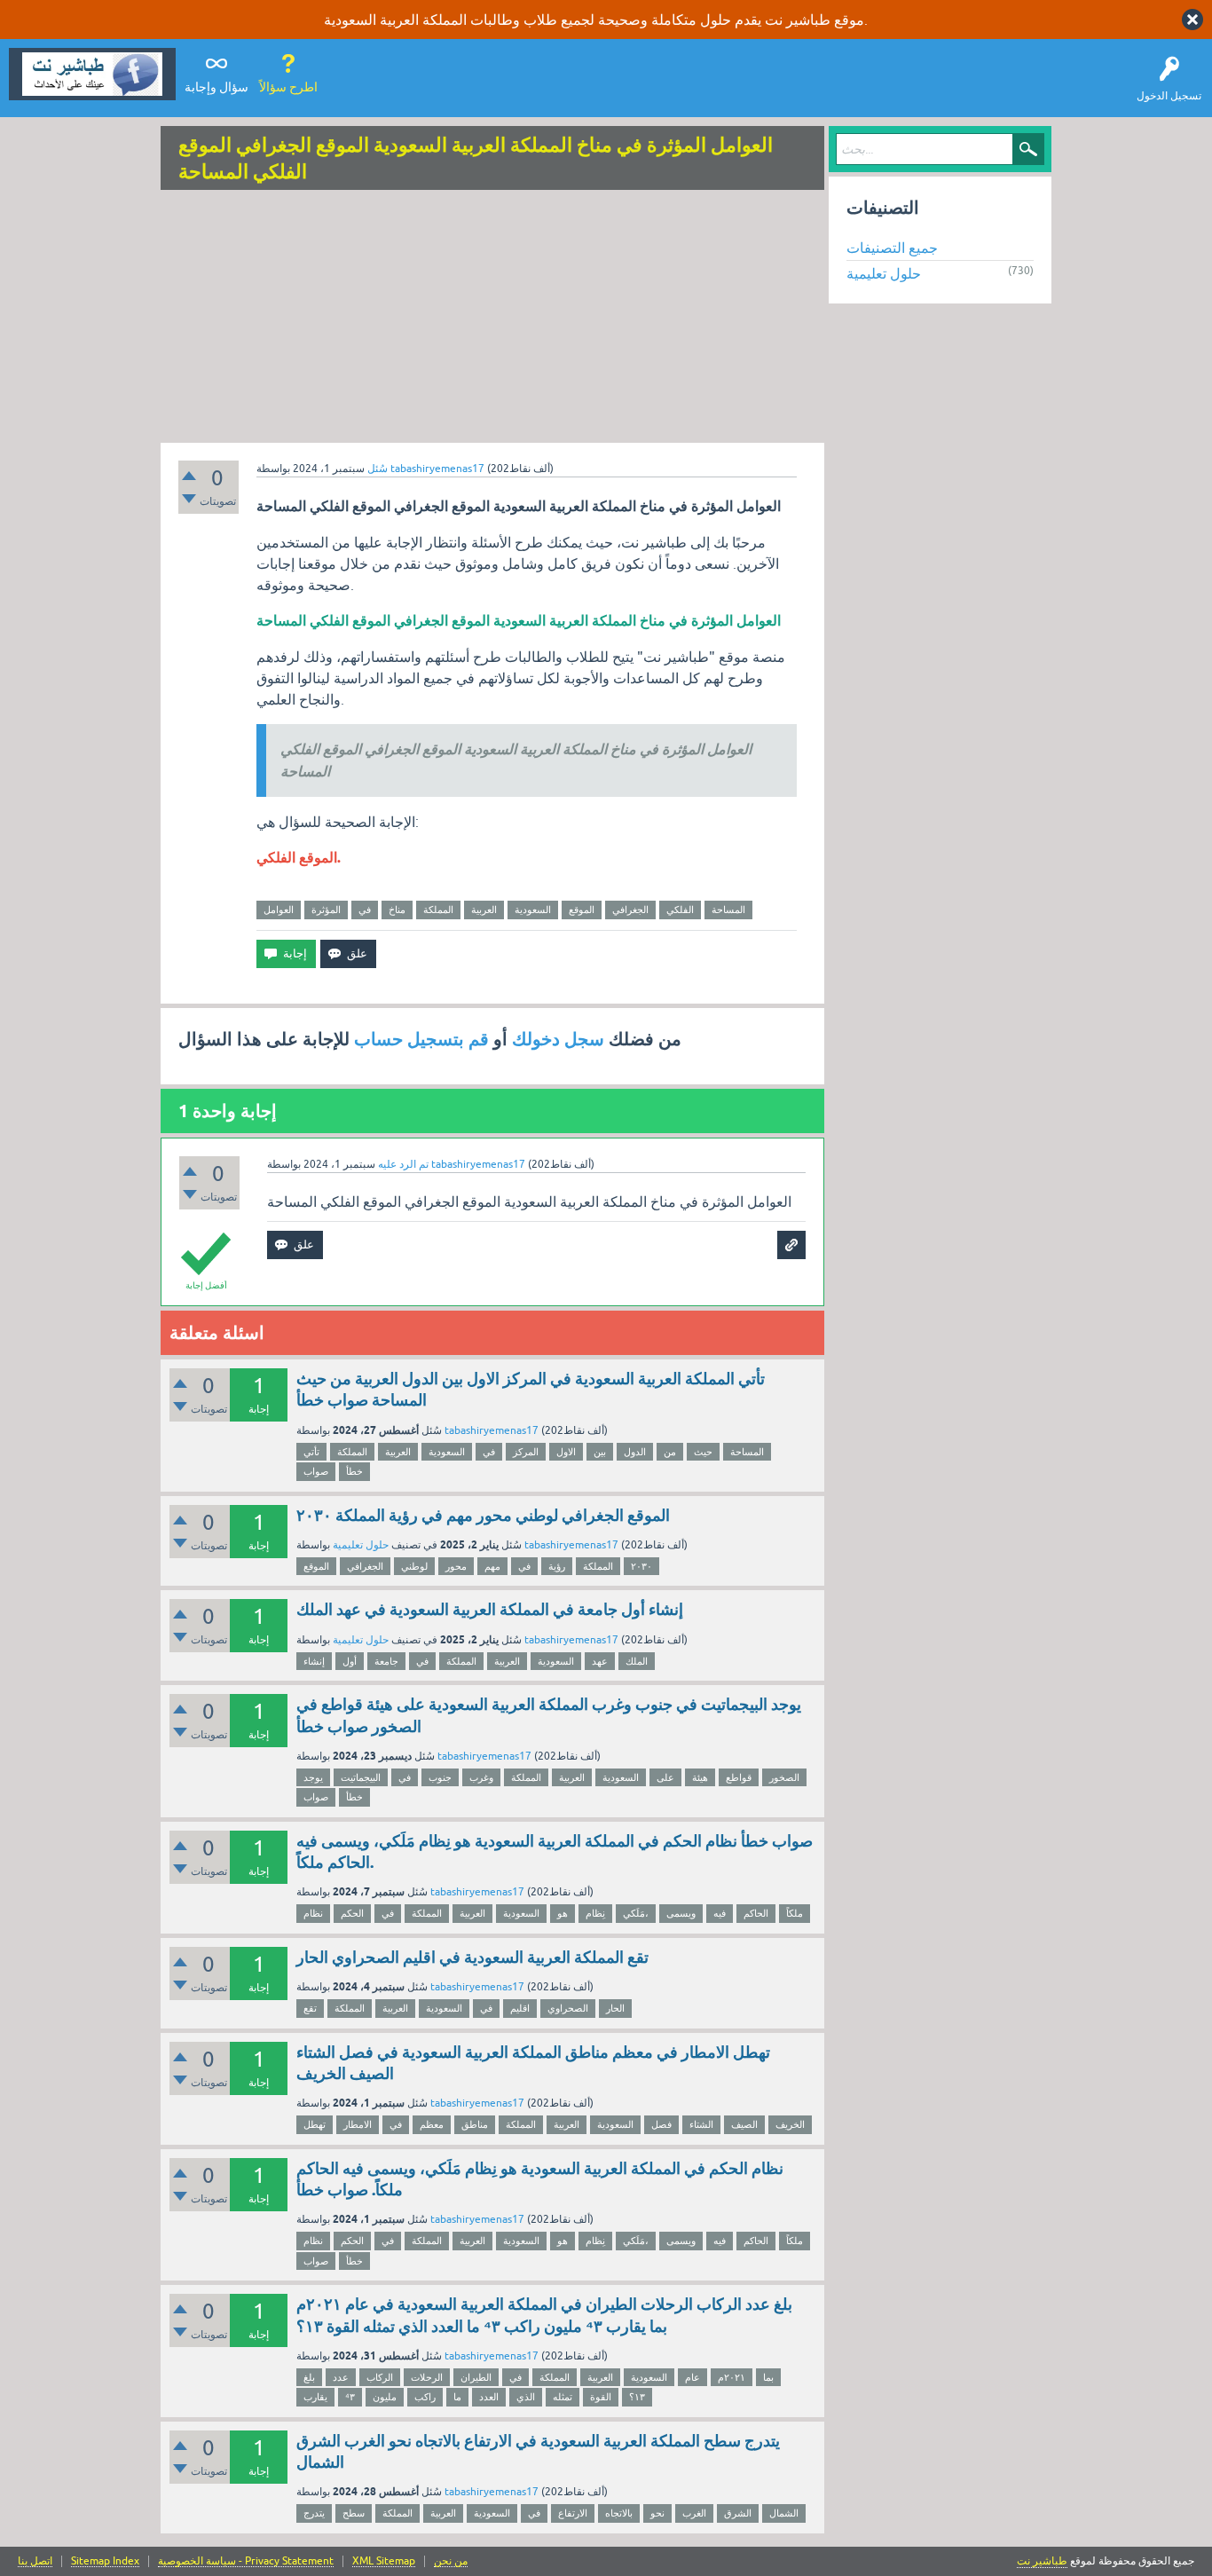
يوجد (313, 1777)
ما (457, 2397)
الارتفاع (573, 2513)
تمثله (563, 2397)
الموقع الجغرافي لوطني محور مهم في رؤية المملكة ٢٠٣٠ (483, 1515)
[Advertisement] (492, 319)
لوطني (414, 1566)
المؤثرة (326, 910)
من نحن (451, 2561)
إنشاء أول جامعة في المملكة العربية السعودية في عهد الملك (490, 1609)
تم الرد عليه (403, 1164)
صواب (316, 1471)
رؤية (557, 1566)
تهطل (315, 2124)
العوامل (279, 910)
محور (456, 1566)
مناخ (397, 910)
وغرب (481, 1777)
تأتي (311, 1452)
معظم (432, 2124)
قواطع (739, 1777)
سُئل (378, 469)
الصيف (744, 2124)
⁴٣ (350, 2397)
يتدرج (314, 2513)
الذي (526, 2397)
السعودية (533, 910)
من (670, 1452)
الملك (637, 1661)
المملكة (438, 910)
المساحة (728, 910)
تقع (310, 2008)
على (665, 1777)
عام (693, 2377)
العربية (484, 910)
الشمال (784, 2513)
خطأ (354, 1471)
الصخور (784, 1777)
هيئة (700, 1777)
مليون (385, 2397)
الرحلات (427, 2377)
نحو (657, 2513)
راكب (425, 2397)
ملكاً (795, 1913)
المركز (526, 1452)
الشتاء (701, 2124)
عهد (600, 1661)
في (365, 910)
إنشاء (314, 1661)
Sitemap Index (105, 2561)
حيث (703, 1452)
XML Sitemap (384, 2561)
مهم (492, 1566)
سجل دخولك (558, 1039)
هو (563, 1913)
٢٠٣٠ (641, 1566)
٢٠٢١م (732, 2377)
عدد (341, 2377)
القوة (601, 2397)
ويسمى (681, 1913)
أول (350, 1661)
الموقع (582, 910)
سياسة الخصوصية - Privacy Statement (246, 2561)
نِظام (595, 1913)
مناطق (475, 2124)
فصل (661, 2124)
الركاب (380, 2377)
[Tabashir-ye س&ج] (92, 74)
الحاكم (756, 1913)
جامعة (386, 1661)
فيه (720, 1913)
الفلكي (680, 910)
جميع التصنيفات (892, 248)
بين (600, 1452)
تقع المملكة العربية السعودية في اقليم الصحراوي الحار (472, 1957)
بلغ (309, 2377)
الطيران (476, 2377)
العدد (489, 2397)
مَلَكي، (636, 1913)
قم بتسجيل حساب (421, 1039)
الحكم (352, 1913)
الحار (615, 2008)
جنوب (440, 1777)
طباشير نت (1042, 2561)
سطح (354, 2513)
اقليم (520, 2008)
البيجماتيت (361, 1777)
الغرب (694, 2513)
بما (768, 2377)
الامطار (358, 2124)
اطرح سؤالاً (288, 87)
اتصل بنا (35, 2561)
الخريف (790, 2124)
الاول (566, 1452)
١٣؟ (637, 2397)
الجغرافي (630, 910)
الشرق (738, 2513)
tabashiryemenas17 (492, 1430)
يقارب (315, 2397)
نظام (313, 1913)
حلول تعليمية (361, 1545)
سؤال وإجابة (216, 87)
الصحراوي (568, 2008)
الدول (635, 1452)
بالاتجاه (619, 2513)
